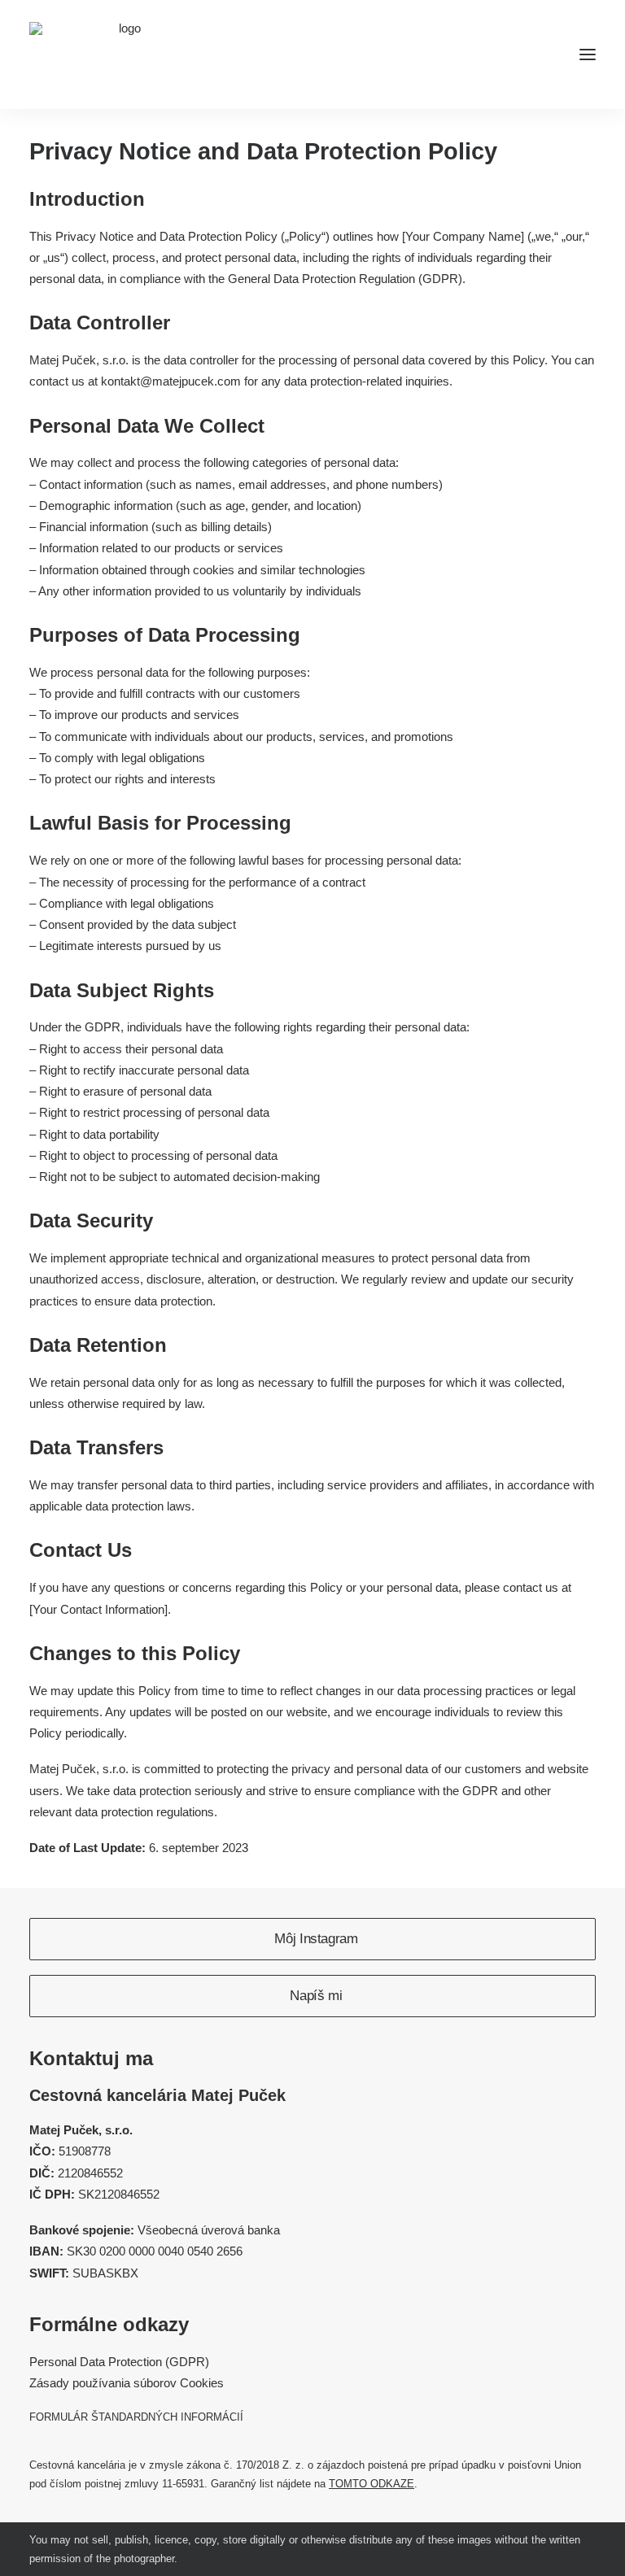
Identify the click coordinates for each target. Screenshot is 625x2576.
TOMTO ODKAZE (372, 2484)
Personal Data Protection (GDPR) (119, 2362)
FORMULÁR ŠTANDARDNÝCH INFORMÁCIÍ (136, 2417)
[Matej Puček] (123, 54)
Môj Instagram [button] (316, 1939)
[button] (588, 54)
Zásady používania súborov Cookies (127, 2383)
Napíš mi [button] (316, 1996)
